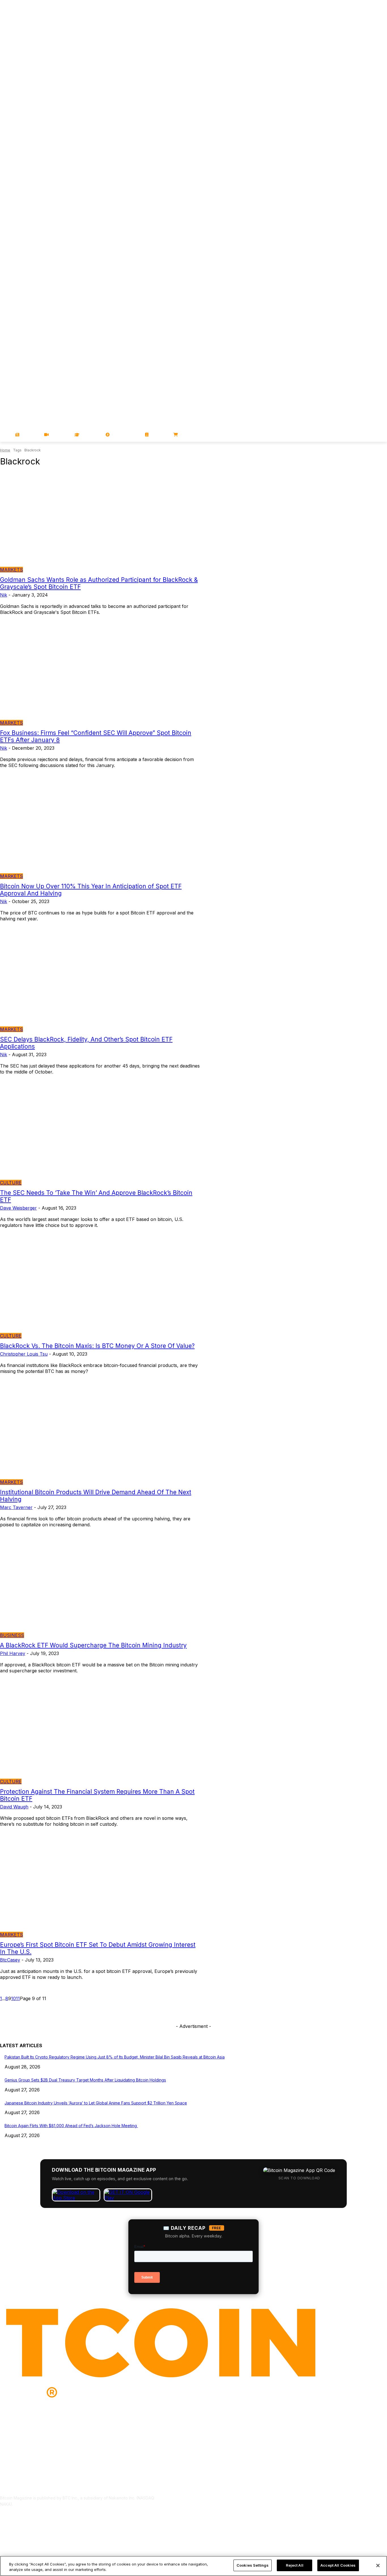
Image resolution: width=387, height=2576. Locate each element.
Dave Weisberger (18, 1208)
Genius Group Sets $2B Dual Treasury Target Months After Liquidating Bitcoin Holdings (85, 2080)
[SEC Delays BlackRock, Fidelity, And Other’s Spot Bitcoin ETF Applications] (100, 982)
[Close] (378, 2566)
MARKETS (11, 570)
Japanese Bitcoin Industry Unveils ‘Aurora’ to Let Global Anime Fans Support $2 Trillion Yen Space (96, 2103)
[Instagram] (384, 167)
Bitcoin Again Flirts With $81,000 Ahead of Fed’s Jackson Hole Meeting (71, 2126)
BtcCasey (10, 1960)
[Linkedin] (376, 167)
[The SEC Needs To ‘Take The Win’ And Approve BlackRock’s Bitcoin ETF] (100, 1135)
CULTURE (11, 1183)
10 (13, 1998)
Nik (4, 595)
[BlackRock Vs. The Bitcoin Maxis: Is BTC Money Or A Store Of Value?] (100, 1289)
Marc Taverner (16, 1507)
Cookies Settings (253, 2565)
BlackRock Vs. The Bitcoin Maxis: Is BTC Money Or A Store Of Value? (97, 1346)
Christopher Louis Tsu (24, 1354)
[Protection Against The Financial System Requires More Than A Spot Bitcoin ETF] (100, 1734)
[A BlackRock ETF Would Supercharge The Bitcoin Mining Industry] (100, 1588)
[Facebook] (344, 167)
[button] (380, 435)
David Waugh (14, 1807)
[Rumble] (368, 167)
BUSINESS (12, 1635)
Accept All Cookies (338, 2565)
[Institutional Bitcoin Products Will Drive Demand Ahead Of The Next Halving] (100, 1435)
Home (5, 450)
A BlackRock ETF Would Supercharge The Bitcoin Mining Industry (93, 1645)
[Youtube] (360, 167)
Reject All (295, 2565)
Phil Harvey (13, 1653)
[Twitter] (352, 167)
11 (18, 1998)
